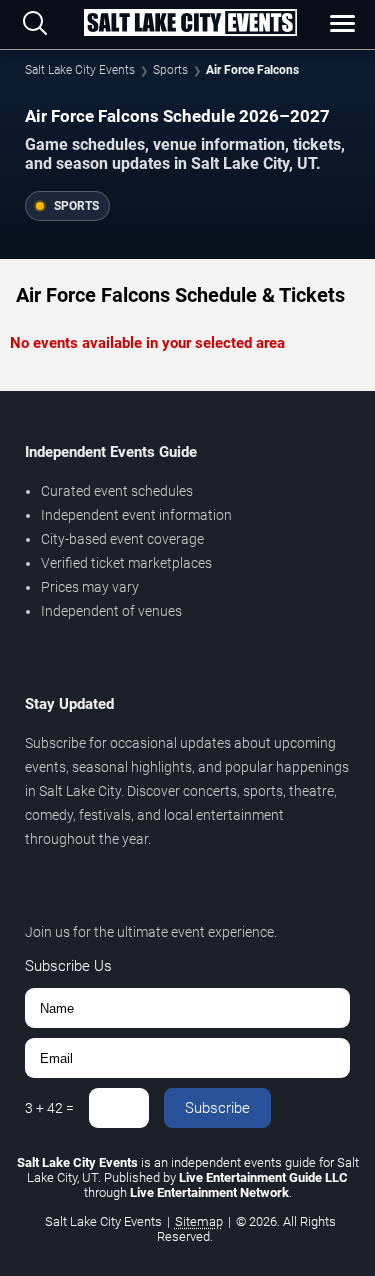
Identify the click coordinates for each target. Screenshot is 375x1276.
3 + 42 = (49, 1108)
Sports (170, 70)
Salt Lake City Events (80, 70)
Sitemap (199, 1221)
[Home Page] (190, 24)
